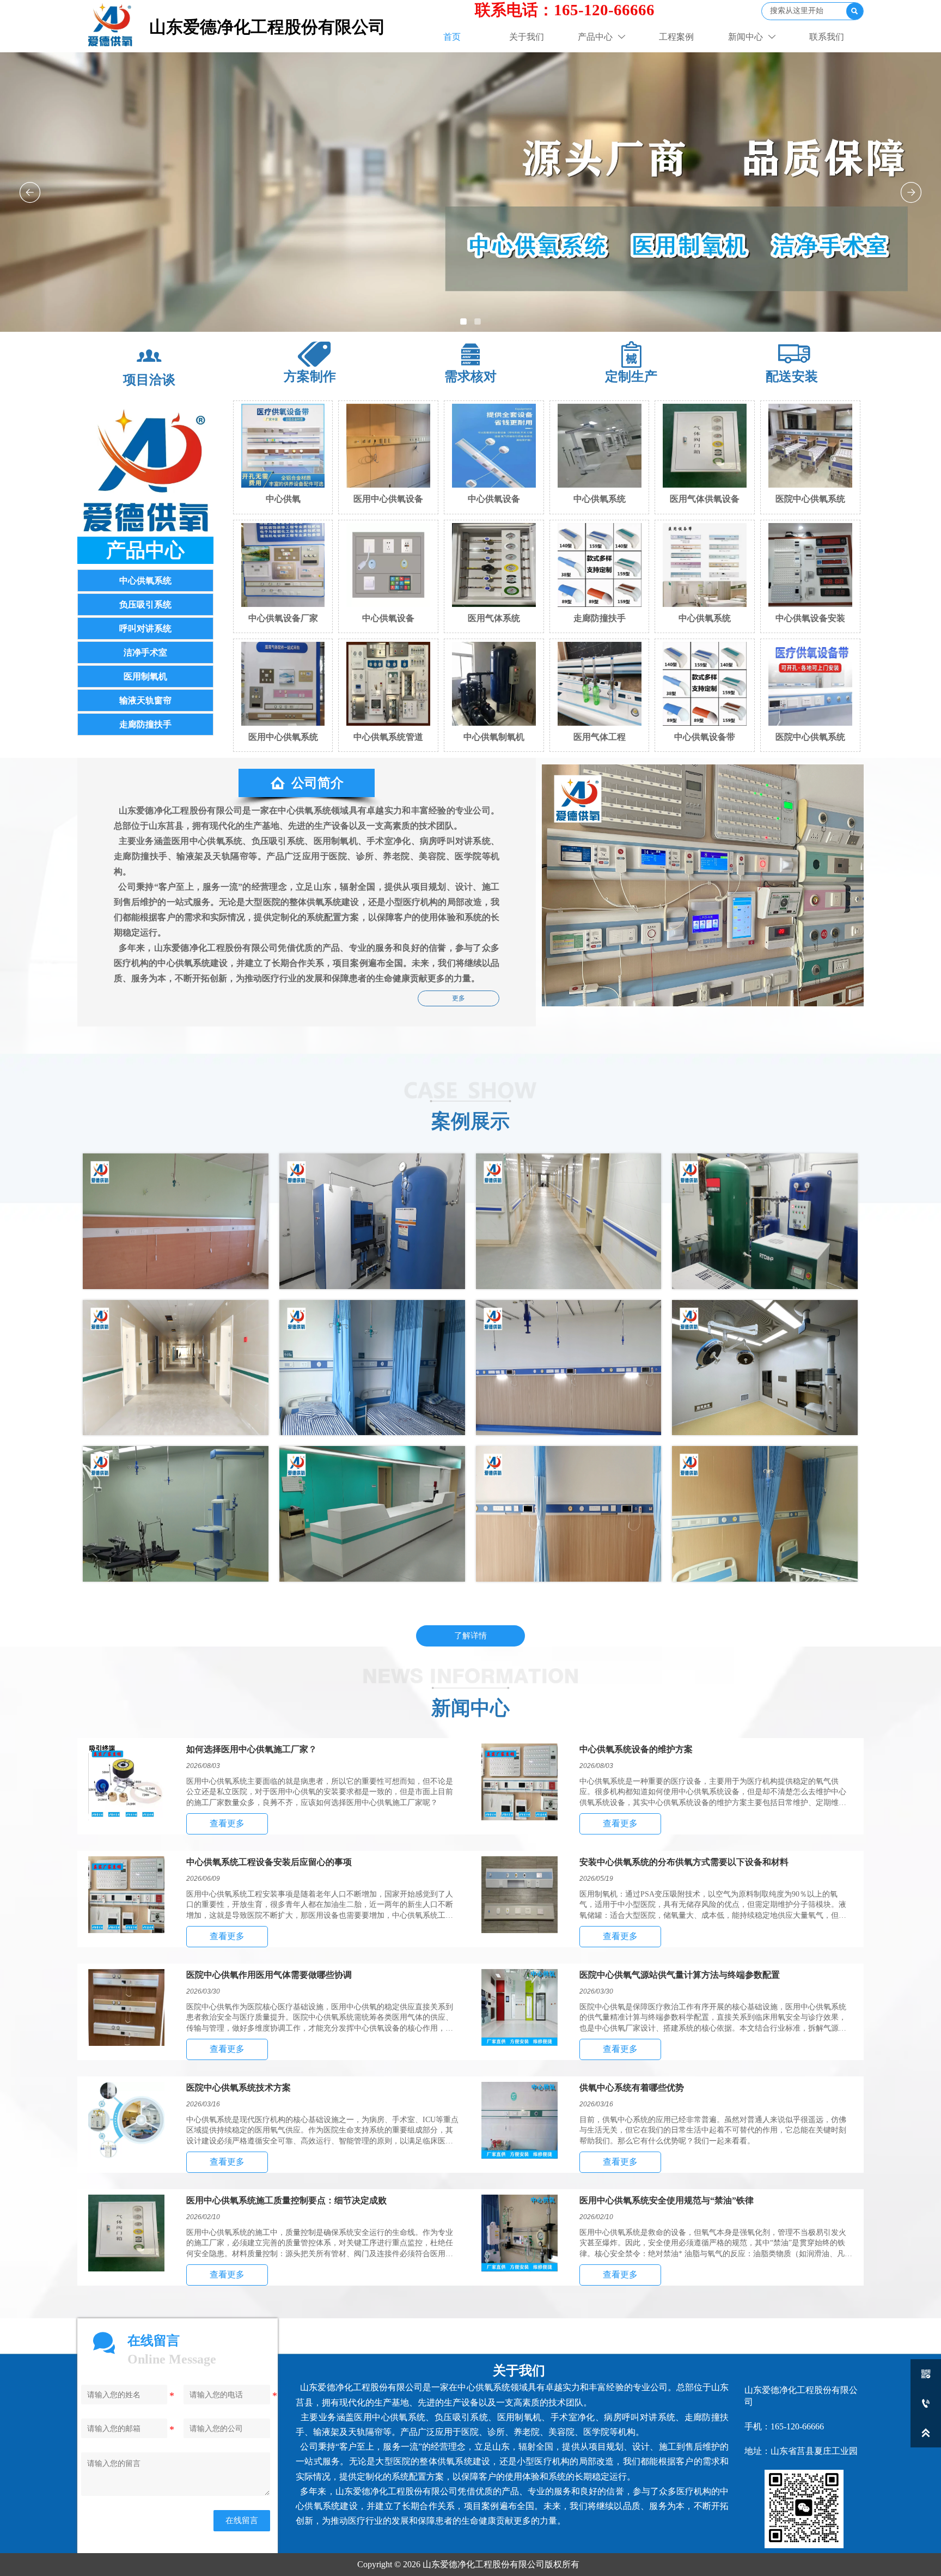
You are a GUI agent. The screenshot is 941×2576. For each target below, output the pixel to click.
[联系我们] (146, 468)
